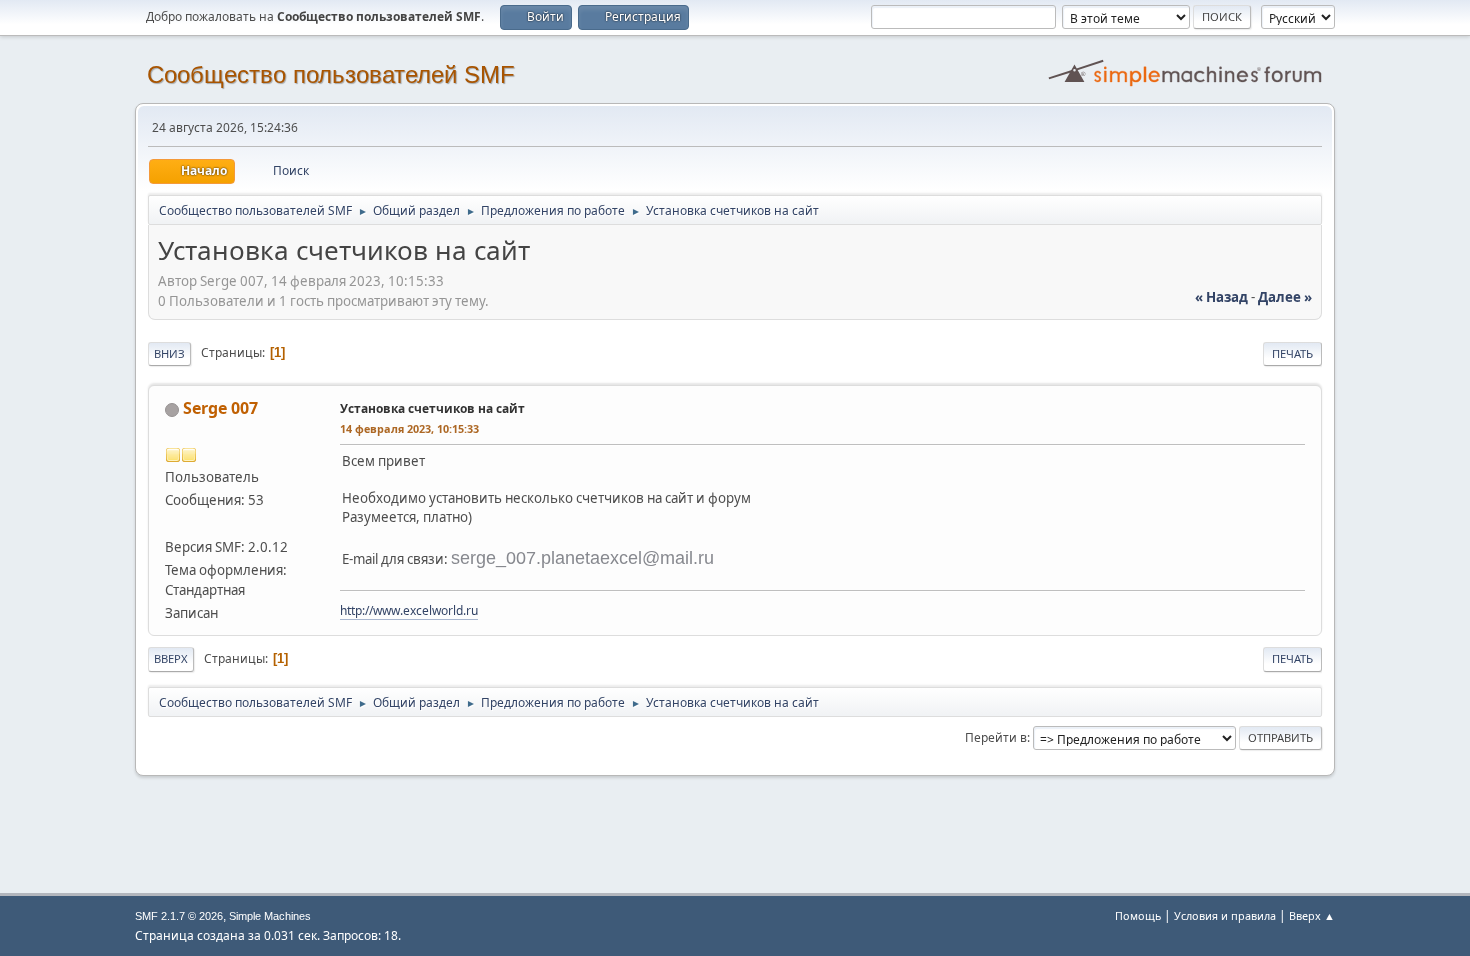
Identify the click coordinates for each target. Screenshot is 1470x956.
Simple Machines (270, 916)
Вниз (169, 353)
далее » (1285, 297)
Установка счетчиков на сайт (432, 408)
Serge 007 (220, 408)
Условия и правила (1225, 915)
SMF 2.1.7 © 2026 (179, 916)
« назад (1221, 297)
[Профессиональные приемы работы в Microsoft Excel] (173, 523)
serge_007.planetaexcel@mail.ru (582, 558)
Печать (1292, 353)
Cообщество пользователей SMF (331, 74)
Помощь (1138, 915)
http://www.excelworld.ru (409, 610)
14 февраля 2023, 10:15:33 (409, 428)
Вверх (171, 658)
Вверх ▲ (1312, 915)
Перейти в (996, 737)
